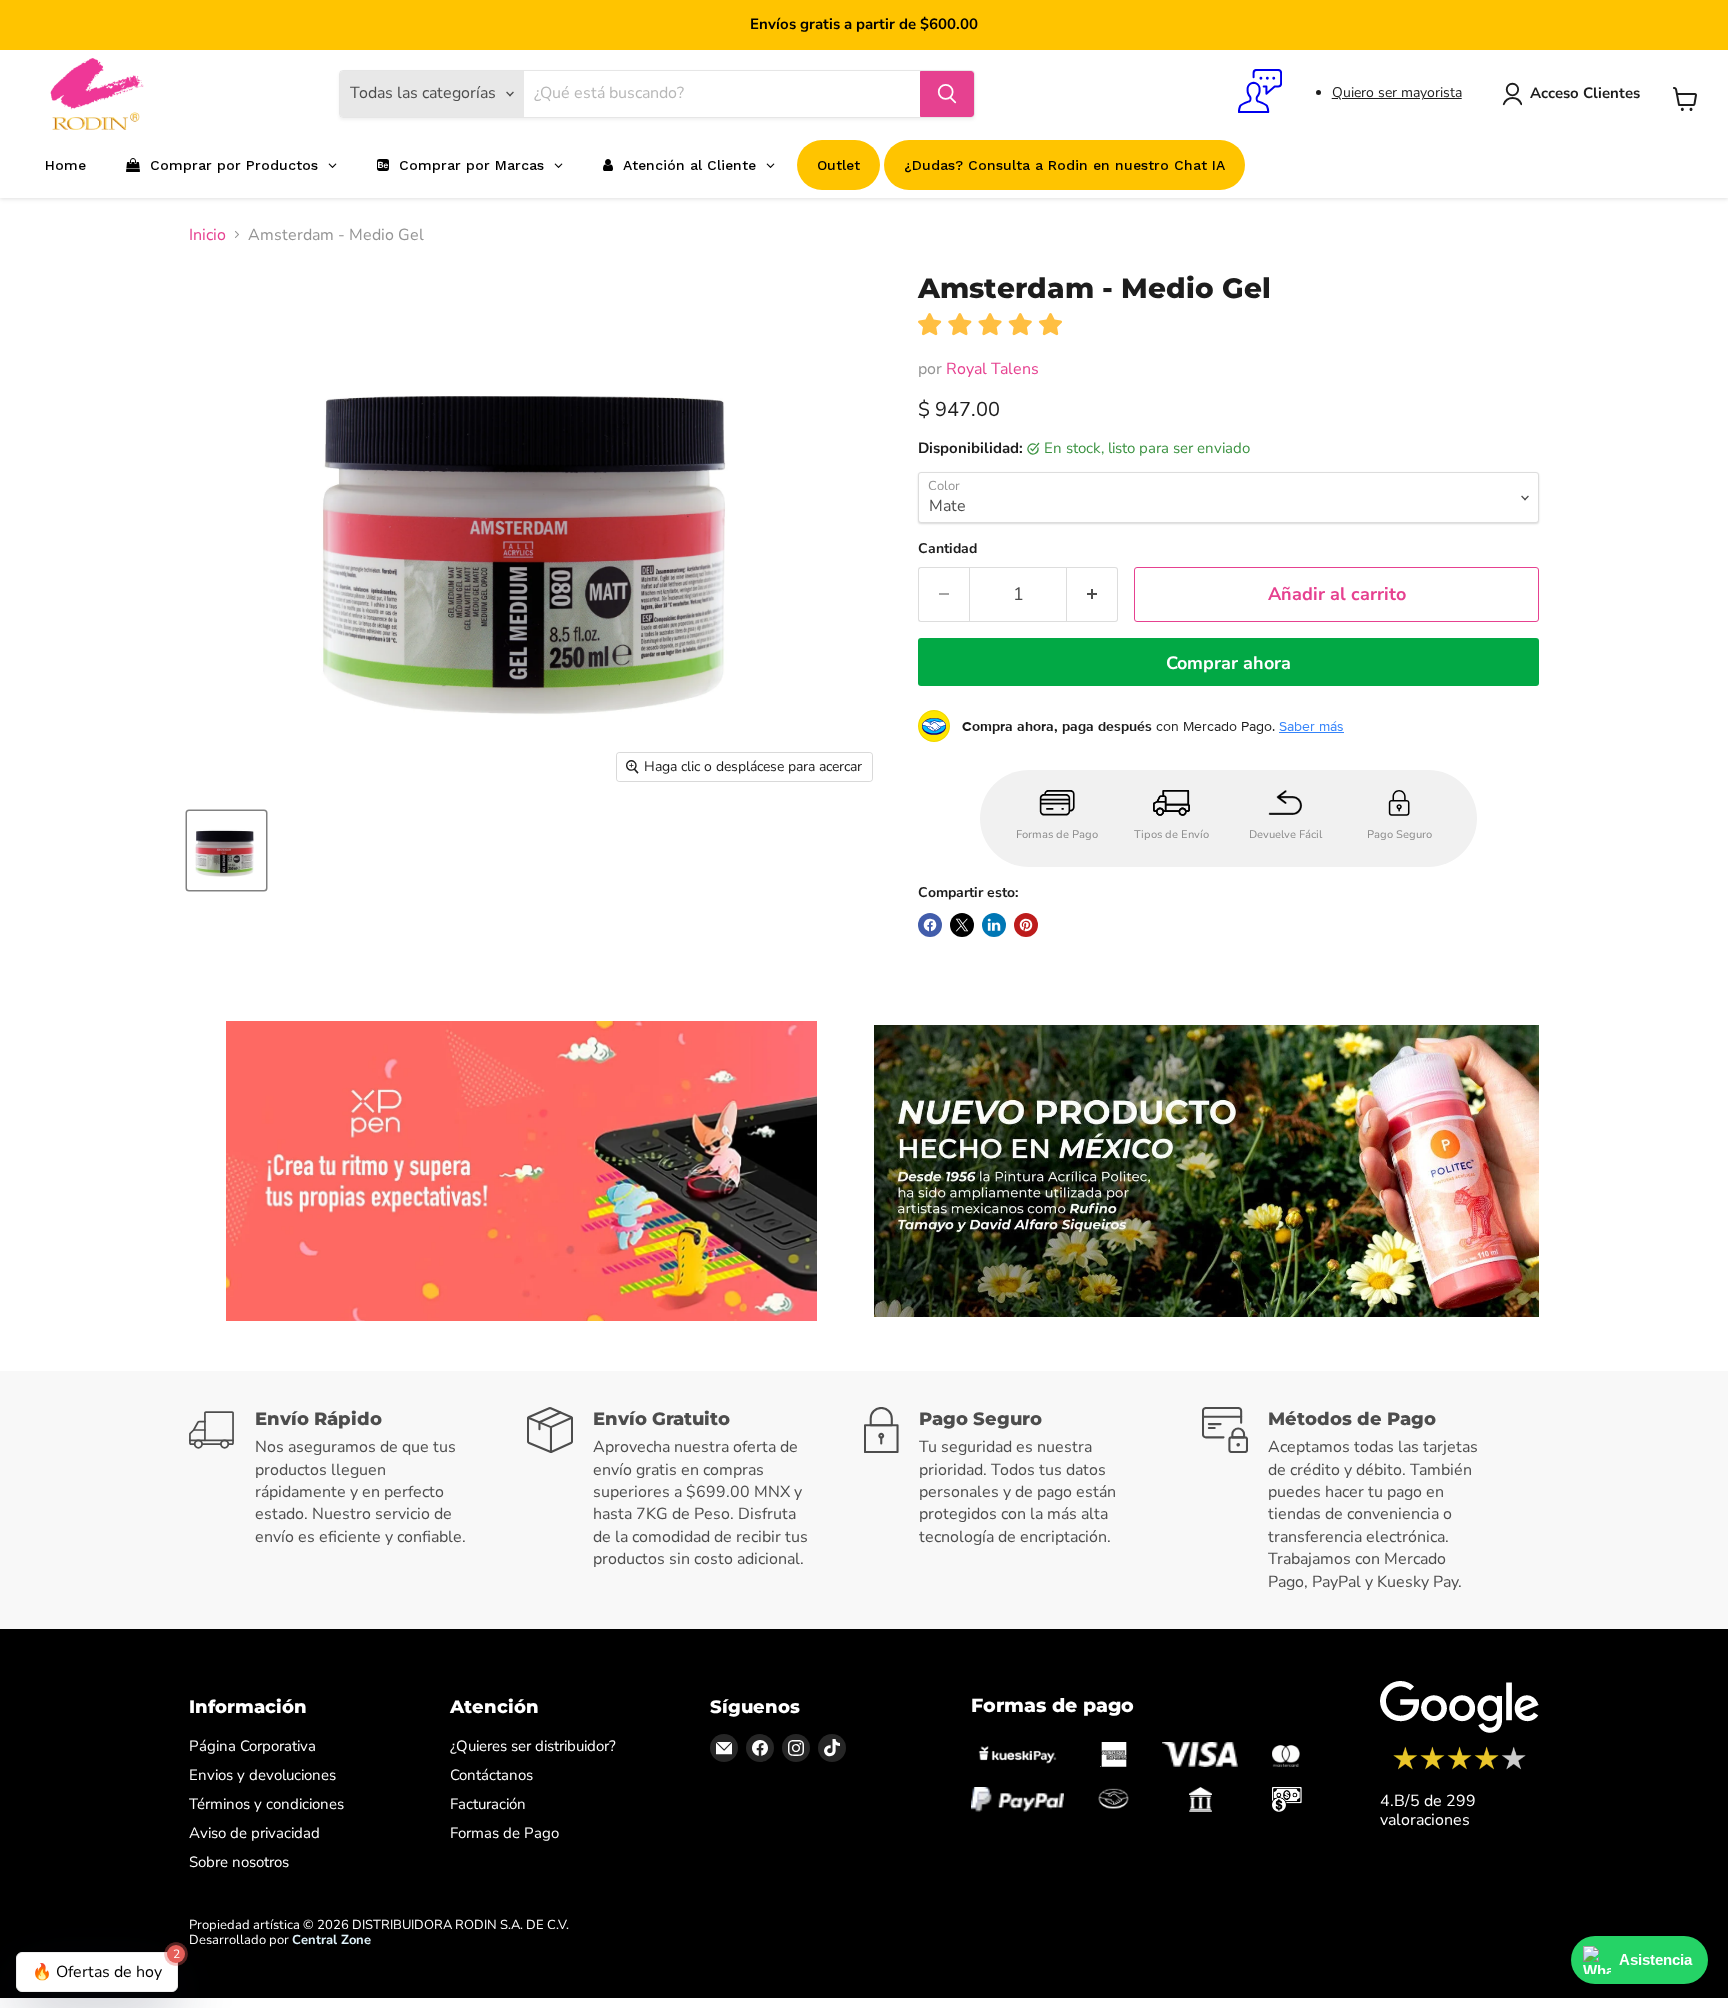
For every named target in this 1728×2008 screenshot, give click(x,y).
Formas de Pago (504, 1833)
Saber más (1311, 726)
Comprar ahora (1228, 663)
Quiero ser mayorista (1397, 92)
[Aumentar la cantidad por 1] (1092, 594)
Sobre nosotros (239, 1862)
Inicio (207, 235)
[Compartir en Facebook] (930, 925)
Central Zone (331, 1940)
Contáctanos (491, 1775)
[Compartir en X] (962, 925)
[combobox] (722, 94)
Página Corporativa (252, 1746)
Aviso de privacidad (254, 1833)
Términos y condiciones (266, 1804)
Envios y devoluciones (262, 1775)
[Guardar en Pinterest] (1026, 925)
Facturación (488, 1804)
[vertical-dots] (1459, 1767)
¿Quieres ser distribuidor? (533, 1746)
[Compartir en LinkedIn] (994, 925)
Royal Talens (992, 369)
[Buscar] (947, 94)
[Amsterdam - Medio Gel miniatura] (226, 850)
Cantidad (947, 549)
